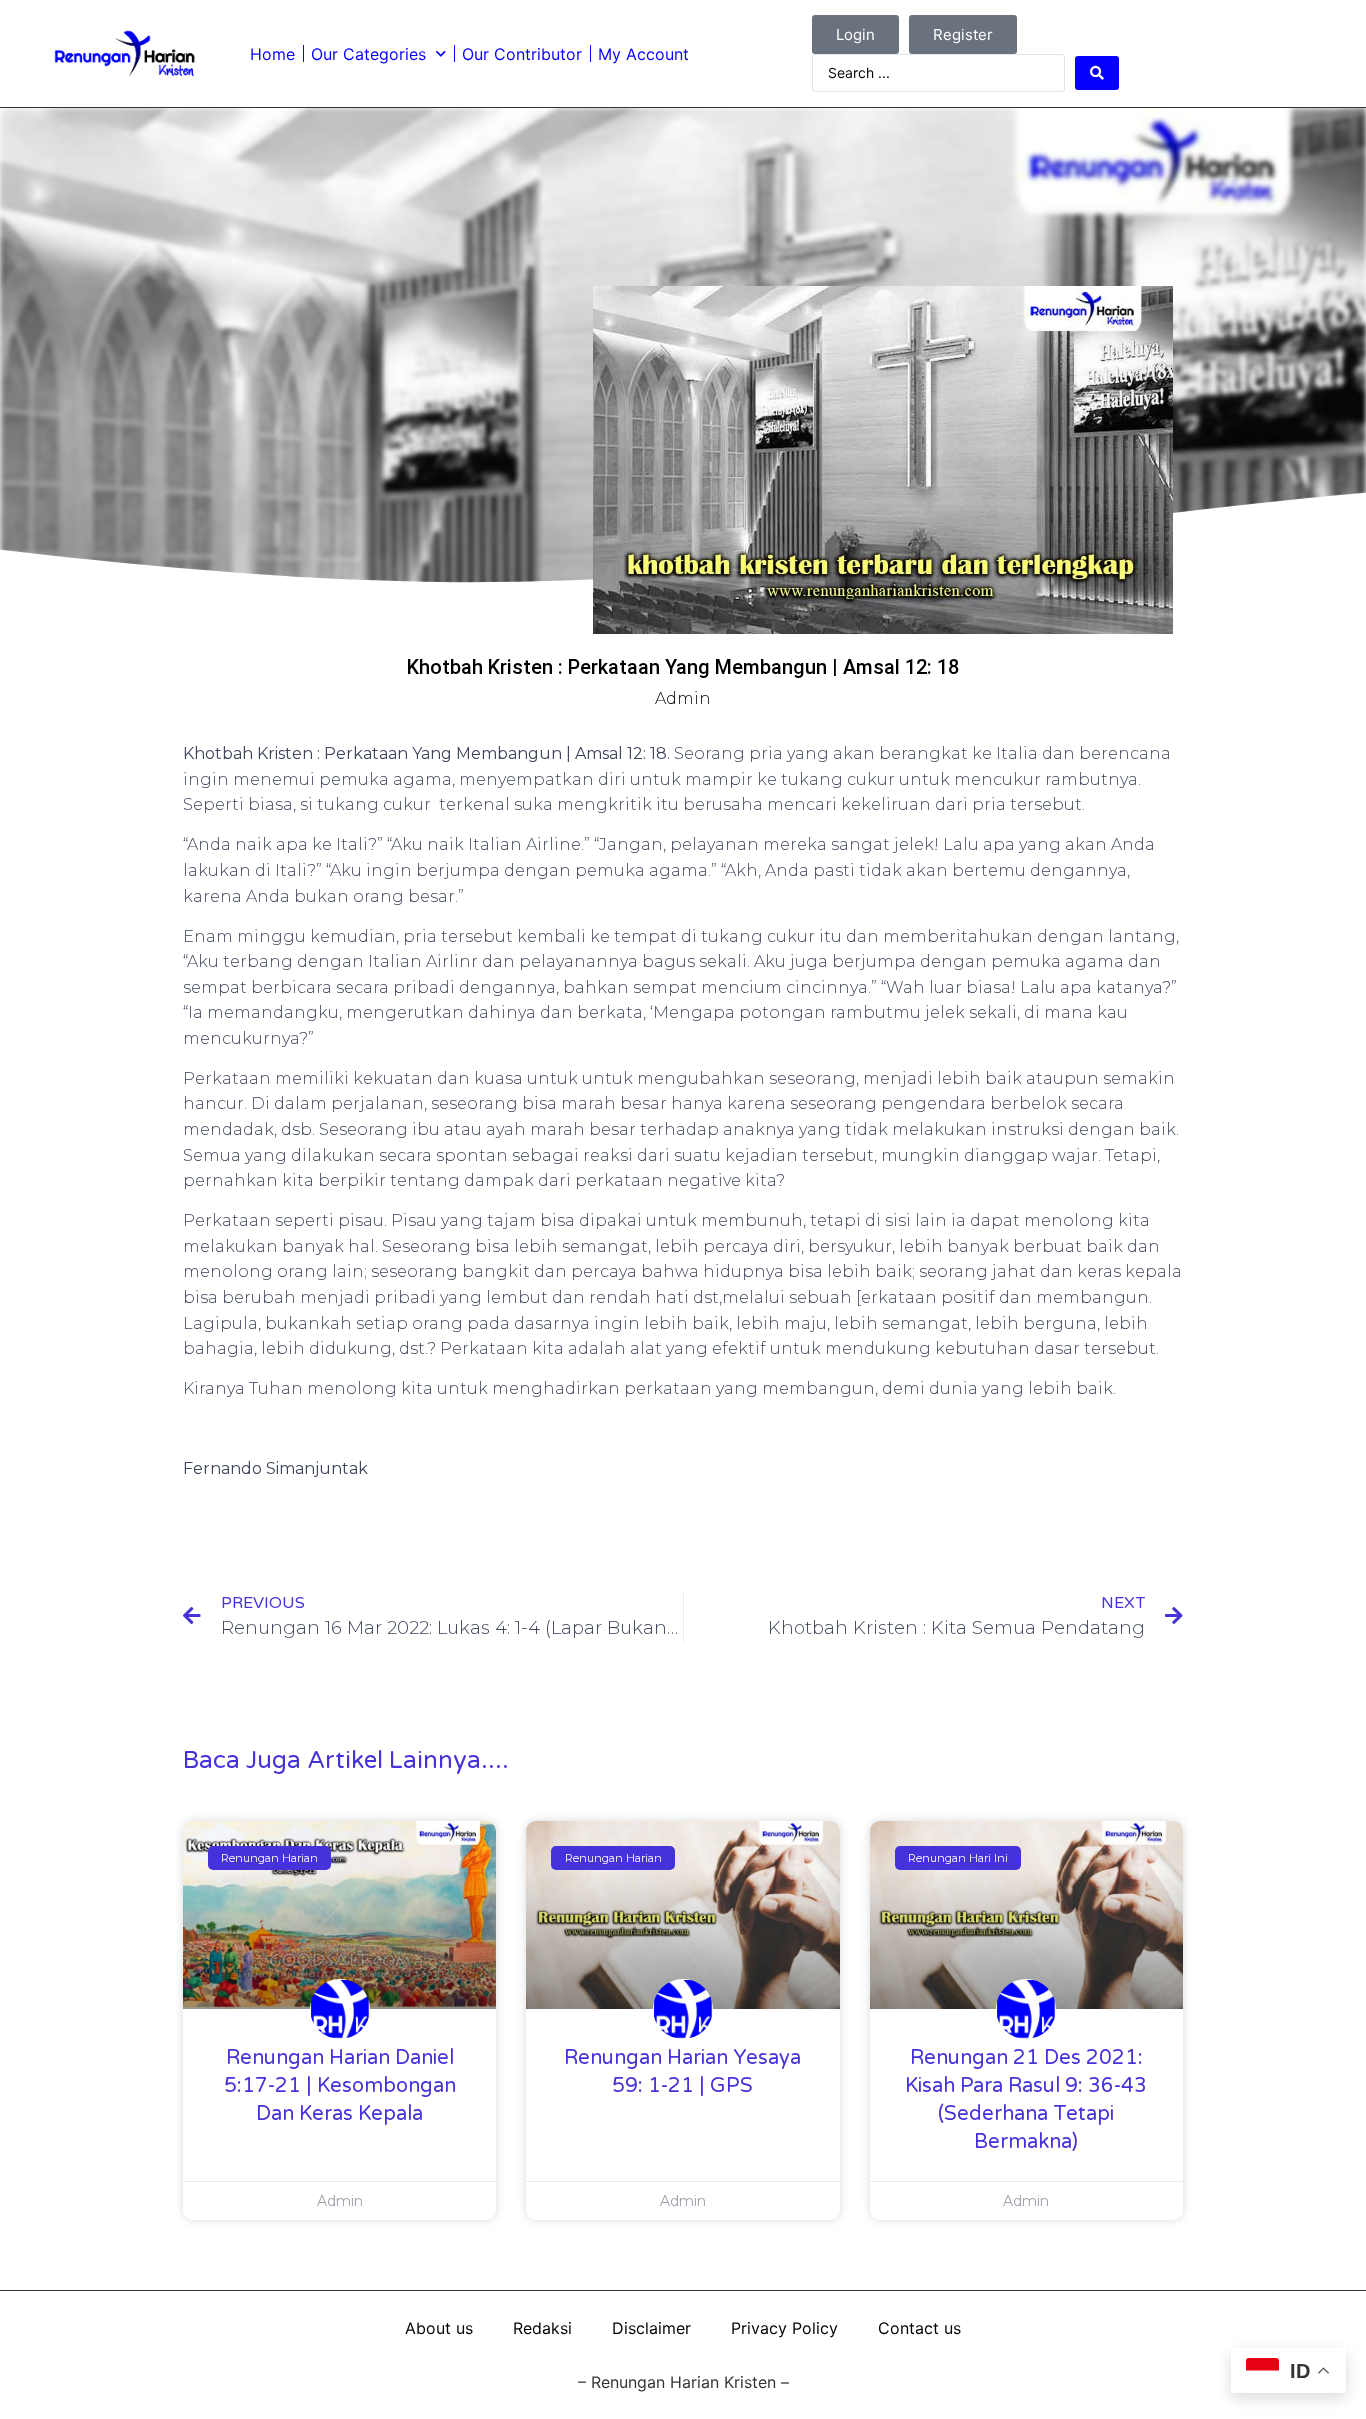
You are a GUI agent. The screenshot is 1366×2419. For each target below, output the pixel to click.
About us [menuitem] (439, 2328)
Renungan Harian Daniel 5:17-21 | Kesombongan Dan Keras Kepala (340, 2086)
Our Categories (368, 54)
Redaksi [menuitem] (542, 2328)
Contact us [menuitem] (919, 2328)
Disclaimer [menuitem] (651, 2328)
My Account (643, 54)
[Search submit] (1097, 73)
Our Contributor (522, 54)
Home (272, 54)
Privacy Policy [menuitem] (784, 2328)
